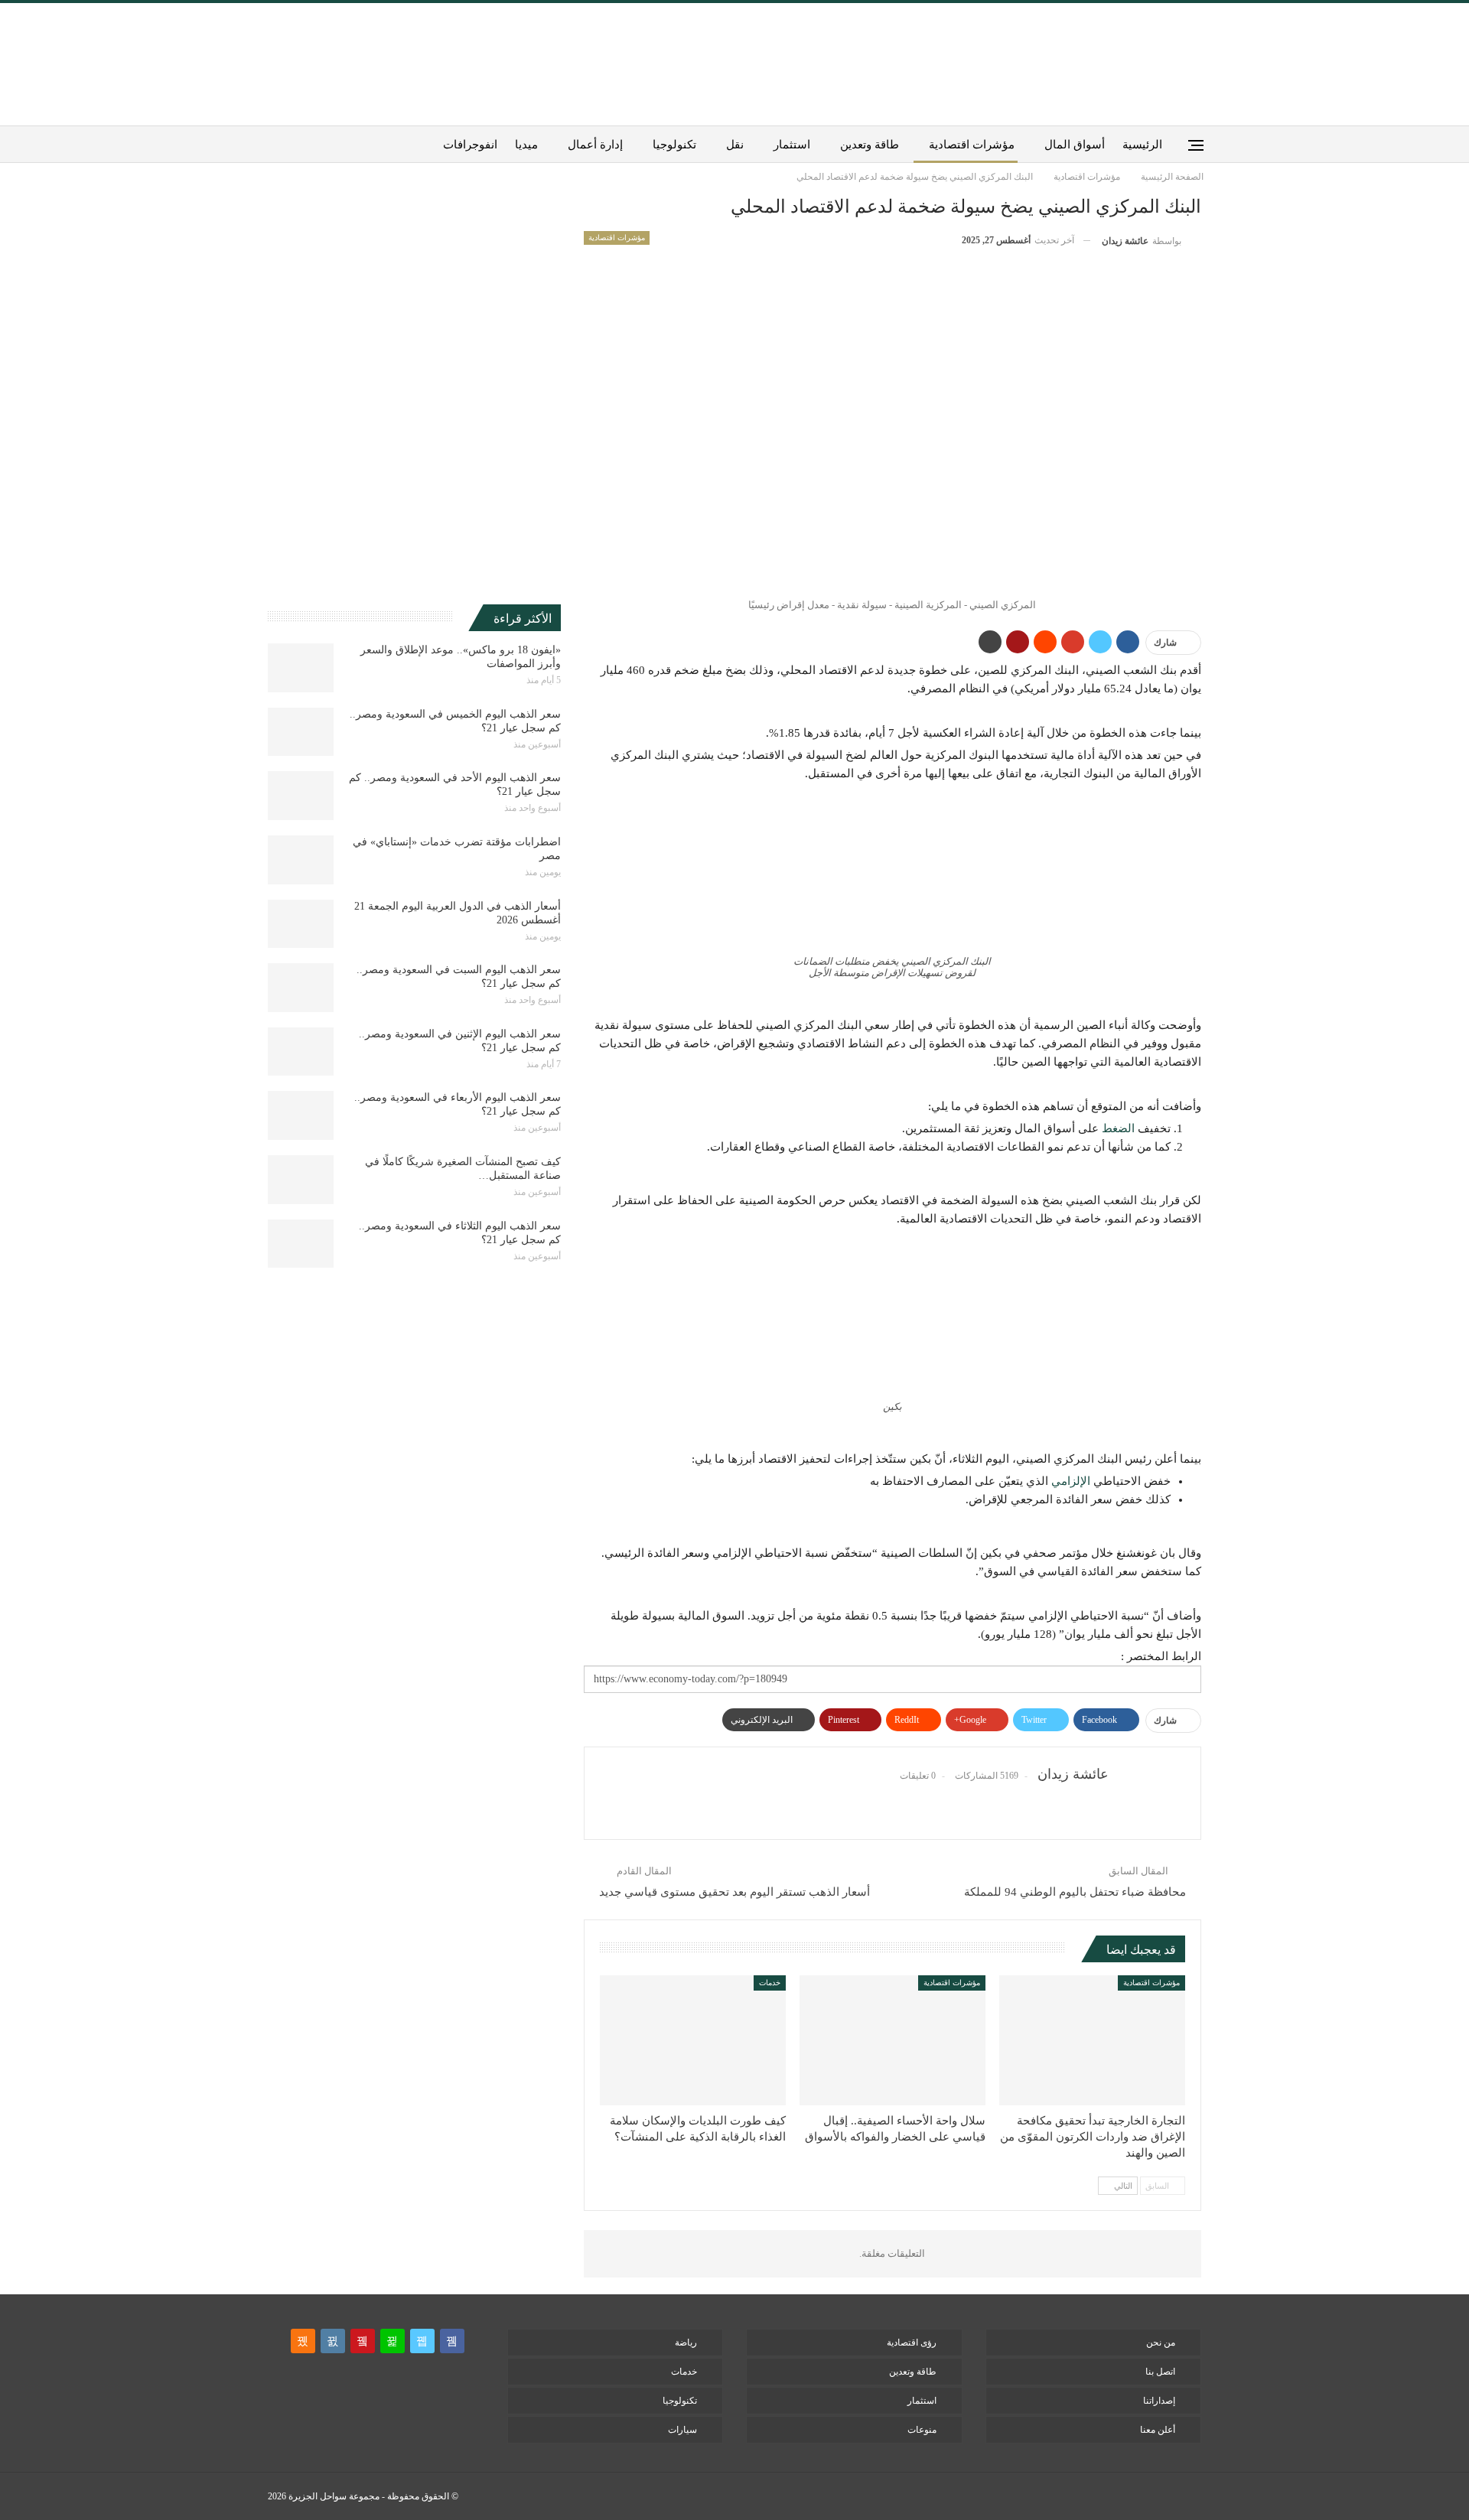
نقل (735, 145)
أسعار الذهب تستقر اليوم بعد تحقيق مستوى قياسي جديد (734, 1892)
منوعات (922, 2430)
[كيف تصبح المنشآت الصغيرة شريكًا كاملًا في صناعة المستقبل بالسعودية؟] (301, 1180)
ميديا (526, 145)
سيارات (682, 2430)
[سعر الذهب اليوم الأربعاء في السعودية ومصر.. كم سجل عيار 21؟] (301, 1115)
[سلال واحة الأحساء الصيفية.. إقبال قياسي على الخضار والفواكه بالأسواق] (892, 2040)
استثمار (792, 145)
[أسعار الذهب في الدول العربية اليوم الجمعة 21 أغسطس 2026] (301, 924)
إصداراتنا (1159, 2401)
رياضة (686, 2343)
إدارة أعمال (595, 145)
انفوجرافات (470, 145)
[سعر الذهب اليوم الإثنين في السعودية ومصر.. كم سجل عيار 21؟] (301, 1052)
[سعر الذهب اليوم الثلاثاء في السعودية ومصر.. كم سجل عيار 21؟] (301, 1244)
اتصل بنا (1160, 2372)
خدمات (770, 1983)
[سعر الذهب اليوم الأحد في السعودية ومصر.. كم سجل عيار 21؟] (301, 796)
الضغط (1118, 1128)
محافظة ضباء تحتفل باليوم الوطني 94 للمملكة (1075, 1892)
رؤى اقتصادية (912, 2343)
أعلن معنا (1158, 2430)
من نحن (1161, 2343)
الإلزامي (1071, 1481)
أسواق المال (1075, 145)
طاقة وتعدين (870, 145)
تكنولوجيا (674, 145)
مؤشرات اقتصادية (972, 145)
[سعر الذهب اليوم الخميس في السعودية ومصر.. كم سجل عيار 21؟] (301, 732)
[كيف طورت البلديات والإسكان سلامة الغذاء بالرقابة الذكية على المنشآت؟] (693, 2040)
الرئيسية (1142, 145)
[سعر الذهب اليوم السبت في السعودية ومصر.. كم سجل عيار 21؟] (301, 988)
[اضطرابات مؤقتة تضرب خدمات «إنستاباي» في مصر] (301, 860)
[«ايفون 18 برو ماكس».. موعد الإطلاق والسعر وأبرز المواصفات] (301, 668)
